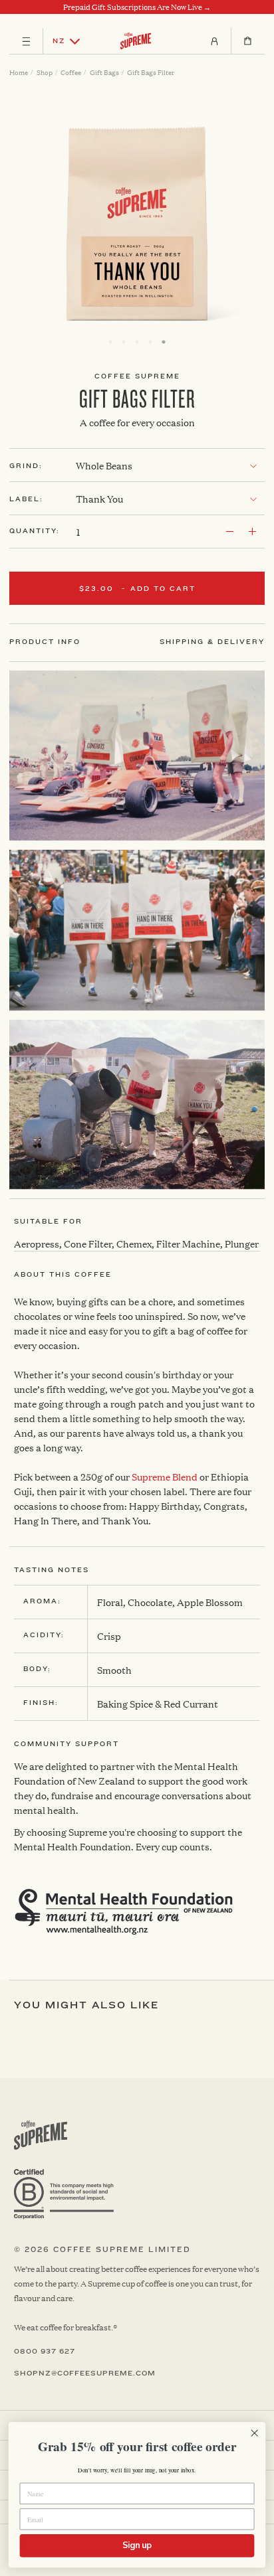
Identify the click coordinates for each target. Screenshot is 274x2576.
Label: (26, 499)
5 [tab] (164, 342)
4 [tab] (150, 342)
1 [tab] (110, 342)
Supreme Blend (165, 1476)
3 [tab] (137, 342)
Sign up (137, 2545)
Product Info (45, 642)
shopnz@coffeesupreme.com (85, 2374)
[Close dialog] (254, 2433)
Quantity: (35, 531)
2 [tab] (124, 342)
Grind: (26, 466)
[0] (248, 41)
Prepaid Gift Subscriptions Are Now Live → (137, 7)
